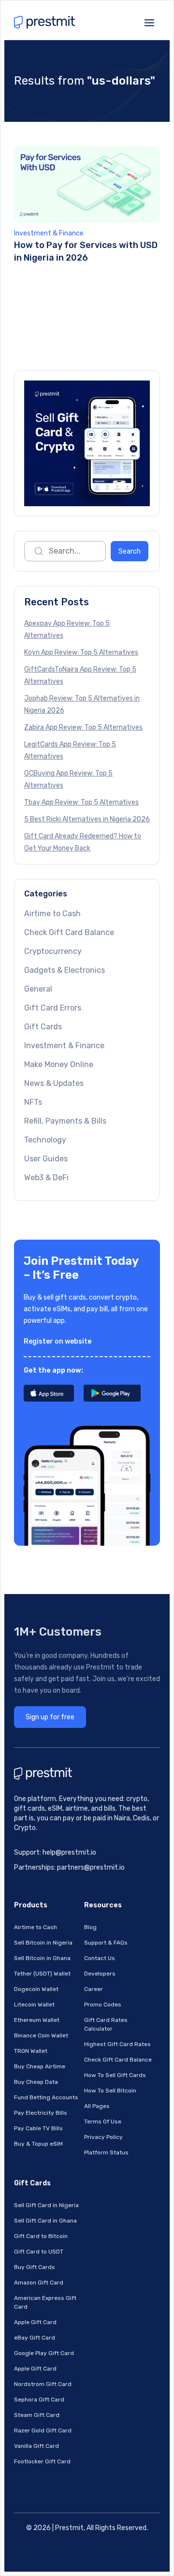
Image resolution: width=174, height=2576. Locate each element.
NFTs (33, 1102)
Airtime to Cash (52, 914)
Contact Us (100, 1958)
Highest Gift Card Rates (117, 2044)
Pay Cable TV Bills (38, 2128)
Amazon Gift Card (39, 2283)
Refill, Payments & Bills (65, 1121)
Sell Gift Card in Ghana (45, 2221)
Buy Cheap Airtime (40, 2066)
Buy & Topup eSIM (38, 2144)
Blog (90, 1927)
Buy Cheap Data (36, 2082)
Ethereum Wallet (37, 2020)
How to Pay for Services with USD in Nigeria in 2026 (86, 251)
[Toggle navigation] (149, 22)
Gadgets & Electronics (65, 970)
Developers (100, 1974)
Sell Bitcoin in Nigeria (43, 1943)
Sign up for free (50, 1717)
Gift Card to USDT (39, 2252)
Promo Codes (103, 2005)
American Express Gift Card (45, 2302)
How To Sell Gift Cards (115, 2075)
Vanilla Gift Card (36, 2446)
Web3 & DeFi (46, 1178)
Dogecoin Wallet (36, 1989)
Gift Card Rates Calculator (106, 2024)
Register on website (58, 1341)
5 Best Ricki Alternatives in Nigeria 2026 (87, 819)
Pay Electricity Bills (41, 2113)
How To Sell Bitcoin (110, 2091)
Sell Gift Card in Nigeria (46, 2205)
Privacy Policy (103, 2137)
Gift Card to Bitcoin (41, 2236)
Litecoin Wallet (34, 2005)
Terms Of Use (103, 2122)
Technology (45, 1140)
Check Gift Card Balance (69, 932)
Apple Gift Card (35, 2322)
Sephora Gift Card (39, 2400)
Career (94, 1989)
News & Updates (54, 1083)
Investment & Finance (49, 233)
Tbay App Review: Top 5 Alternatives (81, 802)
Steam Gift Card (37, 2415)
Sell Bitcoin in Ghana (42, 1958)
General (38, 989)
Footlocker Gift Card (42, 2461)
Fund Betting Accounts (46, 2097)
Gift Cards (43, 1027)
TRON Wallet (31, 2051)
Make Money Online (59, 1064)
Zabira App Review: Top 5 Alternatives (83, 727)
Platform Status (106, 2152)
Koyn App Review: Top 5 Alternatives (81, 652)
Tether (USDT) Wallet (42, 1974)
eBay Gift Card (35, 2338)
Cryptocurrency (53, 951)
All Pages (97, 2106)
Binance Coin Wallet (41, 2035)
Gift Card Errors (53, 1008)
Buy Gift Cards (35, 2267)
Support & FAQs (106, 1943)
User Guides (46, 1159)
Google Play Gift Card (44, 2353)
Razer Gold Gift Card (43, 2430)
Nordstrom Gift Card (43, 2384)
